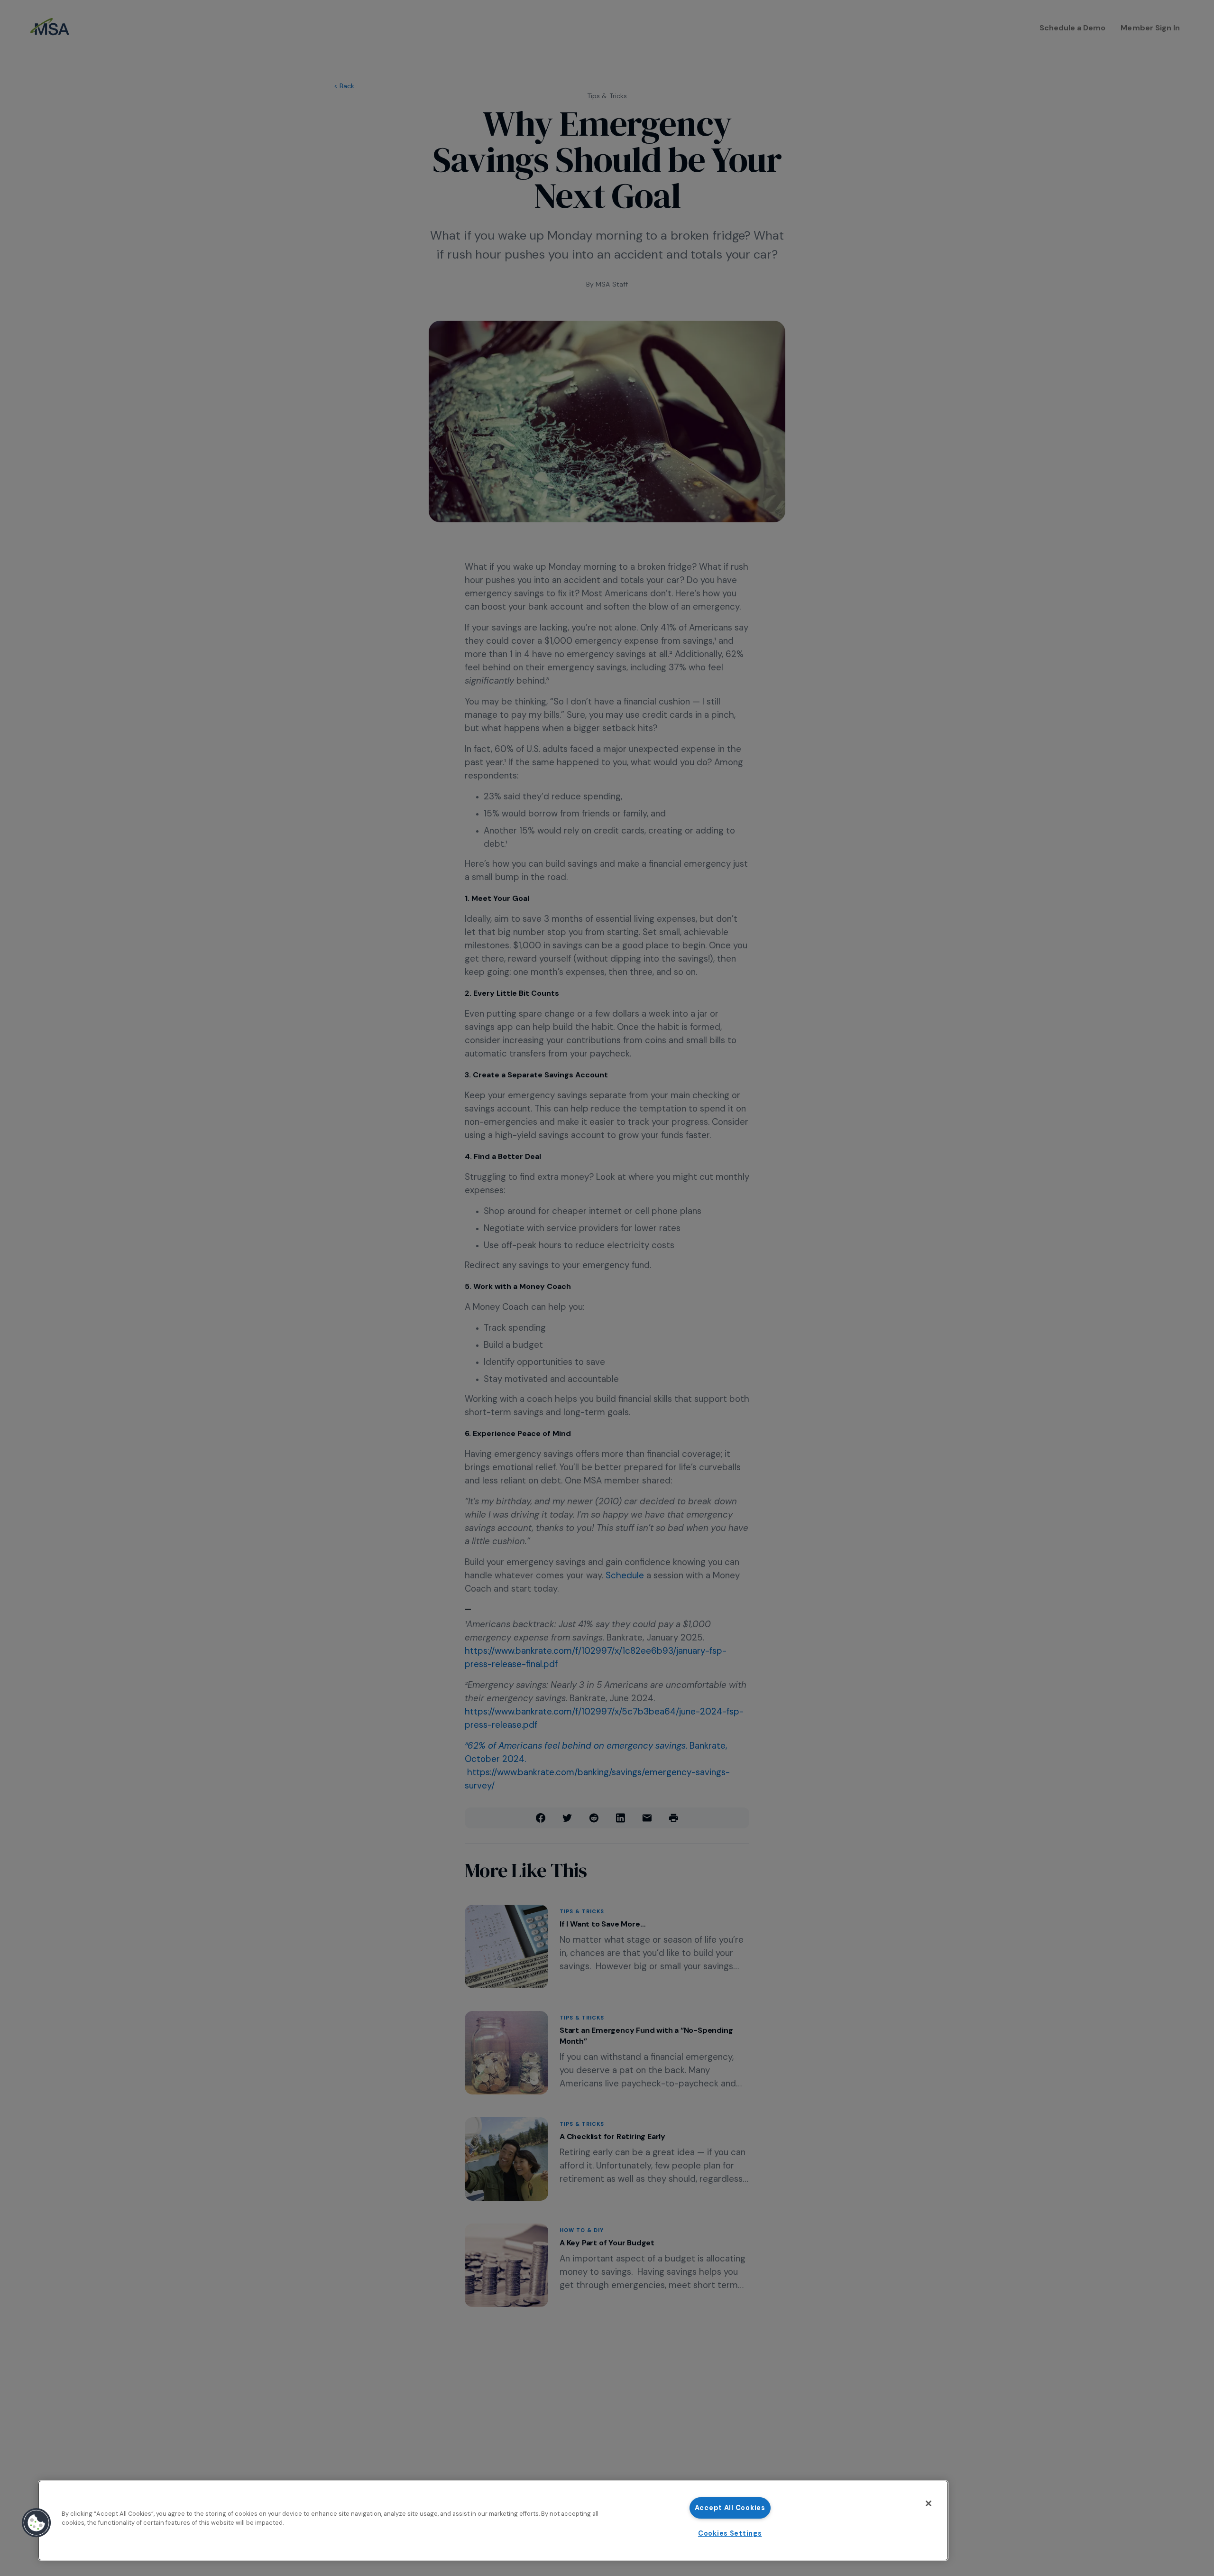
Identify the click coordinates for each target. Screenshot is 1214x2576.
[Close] (929, 2503)
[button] (37, 2523)
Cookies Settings (730, 2533)
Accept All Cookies (730, 2508)
